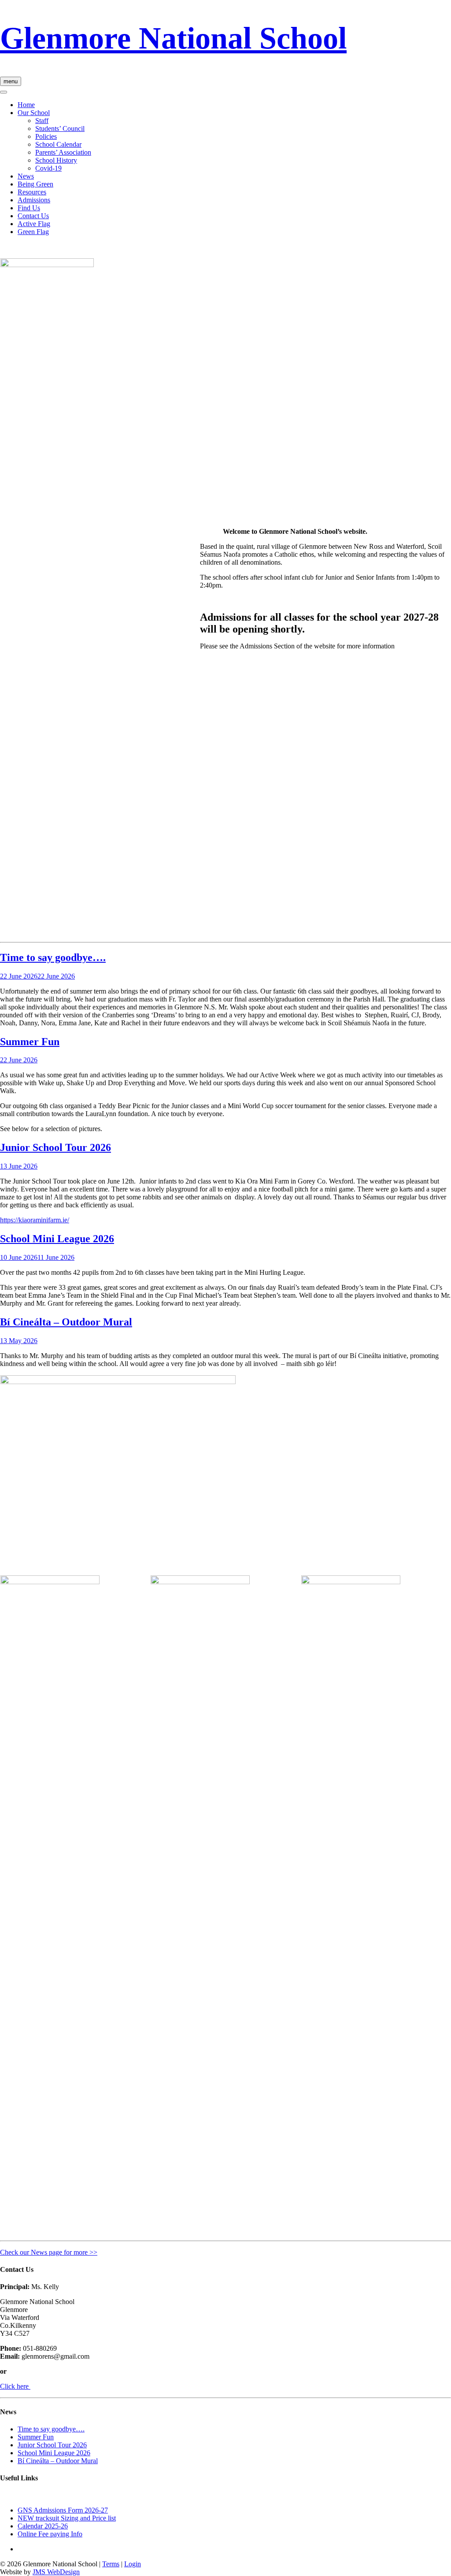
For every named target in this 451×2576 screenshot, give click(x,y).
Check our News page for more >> (49, 2252)
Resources (32, 192)
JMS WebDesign (56, 2572)
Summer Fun (30, 1042)
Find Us (29, 208)
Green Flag (33, 232)
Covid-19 (48, 168)
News (26, 176)
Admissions (34, 200)
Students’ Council (60, 128)
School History (56, 160)
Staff (42, 121)
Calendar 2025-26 (43, 2526)
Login (133, 2564)
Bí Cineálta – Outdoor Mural (66, 1322)
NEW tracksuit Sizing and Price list (67, 2518)
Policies (46, 136)
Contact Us (33, 216)
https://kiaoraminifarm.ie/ (35, 1220)
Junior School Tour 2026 (55, 1147)
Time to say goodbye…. (53, 957)
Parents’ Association (63, 152)
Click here (15, 2386)
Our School (34, 113)
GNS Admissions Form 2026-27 (63, 2510)
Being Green (35, 184)
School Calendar (58, 144)
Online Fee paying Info (50, 2534)
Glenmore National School (173, 38)
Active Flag (34, 224)
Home (26, 105)
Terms (111, 2564)
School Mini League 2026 (57, 1239)
